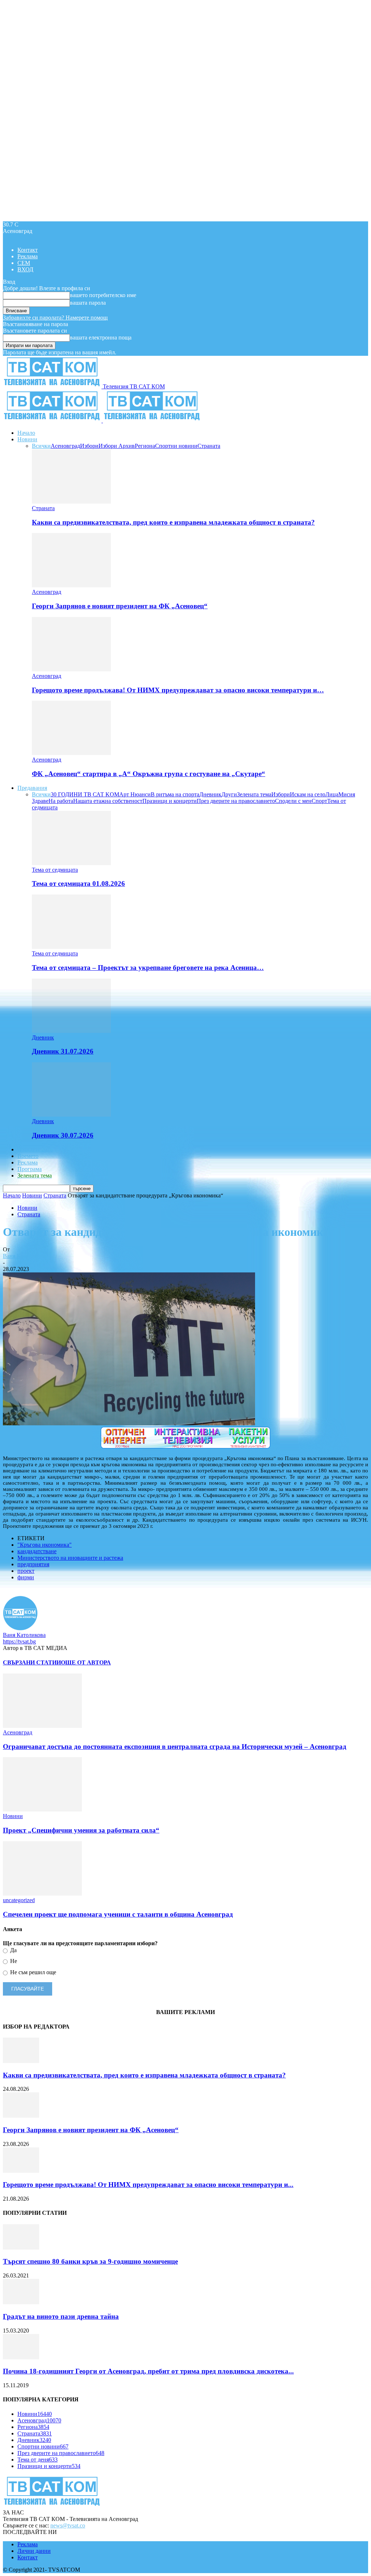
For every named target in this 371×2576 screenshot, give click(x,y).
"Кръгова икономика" (45, 1545)
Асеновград (65, 446)
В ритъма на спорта (175, 794)
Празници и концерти (170, 801)
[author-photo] (20, 1628)
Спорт (319, 801)
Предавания (32, 788)
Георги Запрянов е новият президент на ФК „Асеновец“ (120, 606)
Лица (332, 794)
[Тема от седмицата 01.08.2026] (71, 863)
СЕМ (24, 263)
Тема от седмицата (55, 870)
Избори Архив (117, 446)
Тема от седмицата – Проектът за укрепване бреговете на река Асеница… (148, 968)
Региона (145, 446)
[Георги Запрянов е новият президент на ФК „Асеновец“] (71, 585)
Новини (27, 439)
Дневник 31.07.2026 (63, 1051)
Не (13, 1961)
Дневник (210, 794)
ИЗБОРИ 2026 (35, 1149)
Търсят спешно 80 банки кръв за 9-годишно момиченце (90, 2261)
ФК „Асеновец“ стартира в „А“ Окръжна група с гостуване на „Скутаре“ (149, 774)
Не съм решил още (32, 1972)
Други (229, 794)
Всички (41, 446)
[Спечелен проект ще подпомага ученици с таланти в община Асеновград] (42, 1894)
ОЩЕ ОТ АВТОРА (86, 1662)
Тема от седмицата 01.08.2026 (78, 883)
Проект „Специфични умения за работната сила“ (81, 1830)
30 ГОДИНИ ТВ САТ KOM (85, 794)
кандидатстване (37, 1551)
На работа (61, 801)
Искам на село (308, 794)
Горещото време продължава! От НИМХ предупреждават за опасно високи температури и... (148, 2185)
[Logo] (53, 420)
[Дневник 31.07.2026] (71, 1031)
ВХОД (25, 269)
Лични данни (34, 2551)
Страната (209, 446)
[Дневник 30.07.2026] (71, 1115)
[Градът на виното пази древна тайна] (21, 2302)
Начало (26, 433)
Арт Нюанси (135, 794)
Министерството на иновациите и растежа (70, 1558)
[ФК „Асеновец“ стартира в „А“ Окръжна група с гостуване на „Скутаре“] (71, 753)
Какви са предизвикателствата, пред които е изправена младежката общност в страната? (173, 522)
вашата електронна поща (101, 337)
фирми (26, 1577)
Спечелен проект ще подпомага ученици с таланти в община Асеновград (118, 1914)
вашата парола (88, 303)
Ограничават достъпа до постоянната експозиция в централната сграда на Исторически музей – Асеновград (175, 1746)
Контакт (28, 250)
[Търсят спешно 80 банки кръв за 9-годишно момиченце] (21, 2248)
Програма (30, 1169)
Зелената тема (254, 794)
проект (26, 1571)
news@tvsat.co (68, 2525)
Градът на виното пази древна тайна (61, 2316)
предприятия (33, 1564)
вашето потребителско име (103, 295)
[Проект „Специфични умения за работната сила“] (42, 1810)
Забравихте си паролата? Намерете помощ (55, 318)
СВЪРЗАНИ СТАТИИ (32, 1662)
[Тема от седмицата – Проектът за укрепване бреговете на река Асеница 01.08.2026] (71, 947)
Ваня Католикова (24, 1256)
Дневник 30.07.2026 (63, 1135)
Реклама (28, 256)
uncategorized (19, 1900)
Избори (89, 446)
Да (13, 1950)
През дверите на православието (236, 801)
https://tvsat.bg (19, 1641)
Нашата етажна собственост (108, 801)
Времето (28, 1156)
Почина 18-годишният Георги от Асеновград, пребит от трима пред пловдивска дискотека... (148, 2371)
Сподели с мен (293, 801)
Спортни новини (176, 446)
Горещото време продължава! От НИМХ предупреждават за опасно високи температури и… (178, 690)
